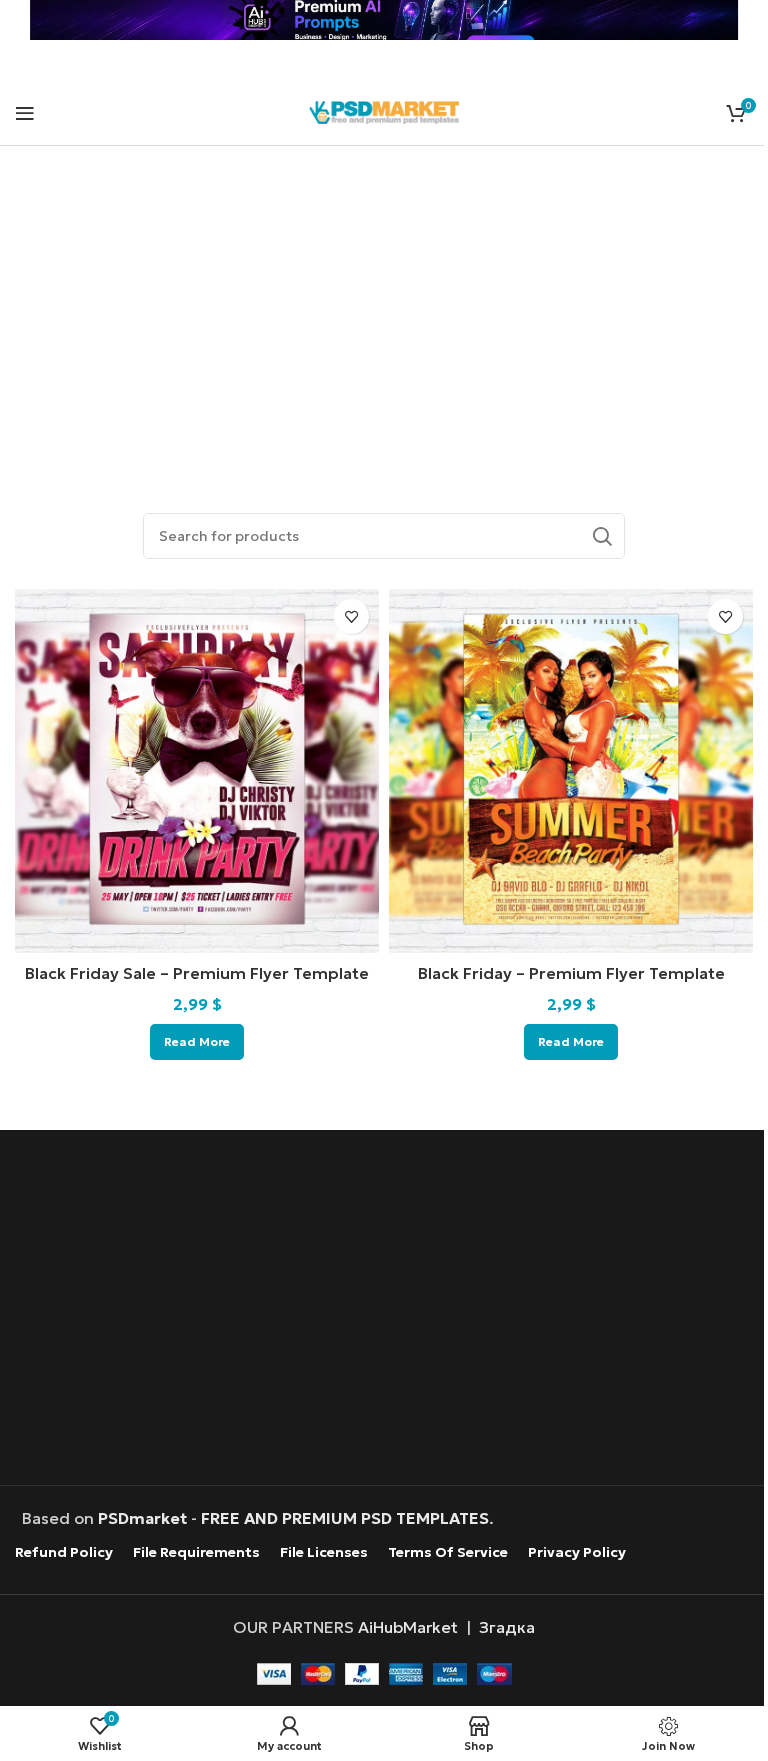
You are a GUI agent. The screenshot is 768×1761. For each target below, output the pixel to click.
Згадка (507, 1627)
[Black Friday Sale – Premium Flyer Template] (197, 771)
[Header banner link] (384, 20)
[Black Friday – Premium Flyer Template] (571, 771)
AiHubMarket (408, 1627)
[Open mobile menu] (25, 113)
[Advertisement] (384, 306)
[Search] (602, 536)
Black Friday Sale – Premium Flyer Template (197, 973)
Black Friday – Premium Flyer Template (571, 973)
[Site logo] (384, 110)
